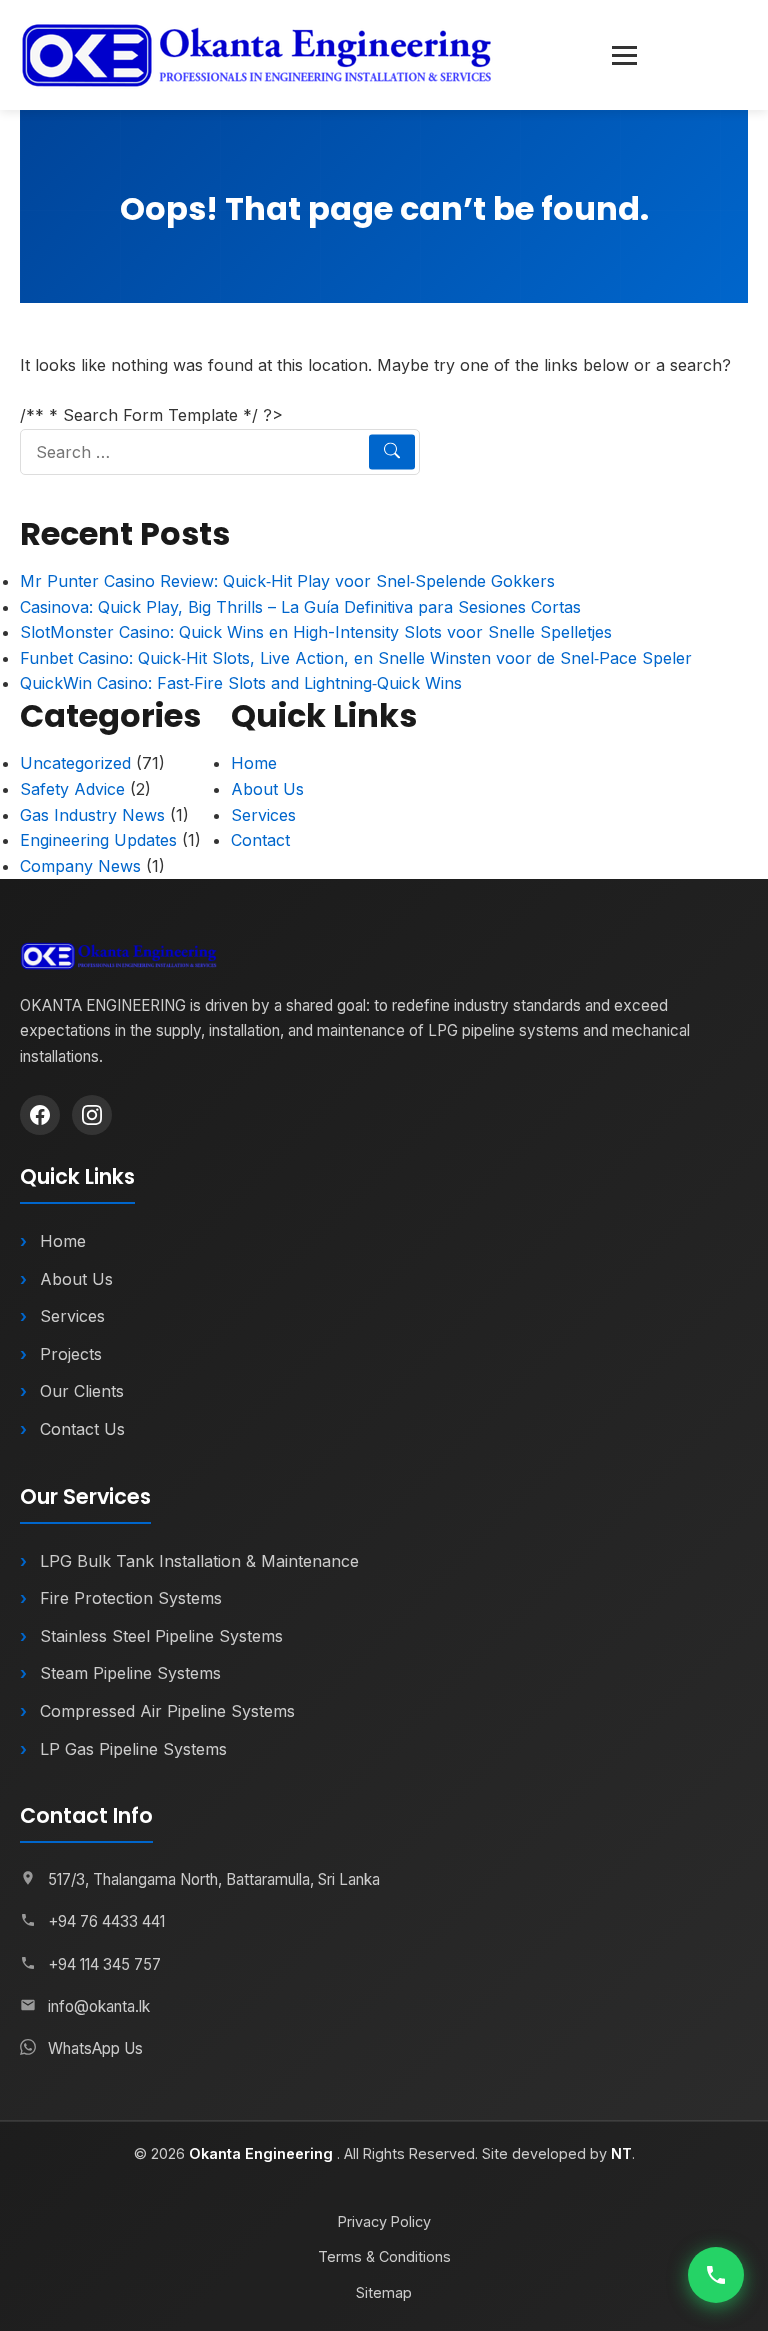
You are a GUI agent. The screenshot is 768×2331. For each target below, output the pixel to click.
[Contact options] (716, 2275)
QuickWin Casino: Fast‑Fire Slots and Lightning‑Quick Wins (241, 683)
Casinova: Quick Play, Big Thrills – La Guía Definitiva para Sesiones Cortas (300, 607)
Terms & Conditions (384, 2256)
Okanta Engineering (263, 2153)
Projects (71, 1354)
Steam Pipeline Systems (130, 1673)
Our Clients (82, 1391)
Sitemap (384, 2292)
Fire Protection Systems (131, 1598)
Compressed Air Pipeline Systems (167, 1711)
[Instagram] (92, 1115)
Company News (80, 866)
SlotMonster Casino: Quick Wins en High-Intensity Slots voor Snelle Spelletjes (316, 632)
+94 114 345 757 (104, 1964)
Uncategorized (75, 763)
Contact (260, 840)
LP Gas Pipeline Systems (133, 1749)
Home (254, 763)
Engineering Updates (98, 840)
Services (263, 815)
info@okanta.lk (99, 2006)
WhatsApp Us (95, 2048)
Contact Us (82, 1429)
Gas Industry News (92, 815)
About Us (267, 789)
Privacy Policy (384, 2221)
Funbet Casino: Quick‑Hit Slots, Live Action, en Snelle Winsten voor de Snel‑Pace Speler (356, 658)
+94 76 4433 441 (106, 1921)
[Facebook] (40, 1115)
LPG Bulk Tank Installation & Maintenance (199, 1561)
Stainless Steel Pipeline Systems (161, 1636)
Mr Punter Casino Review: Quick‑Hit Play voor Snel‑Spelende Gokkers (287, 581)
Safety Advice (72, 789)
